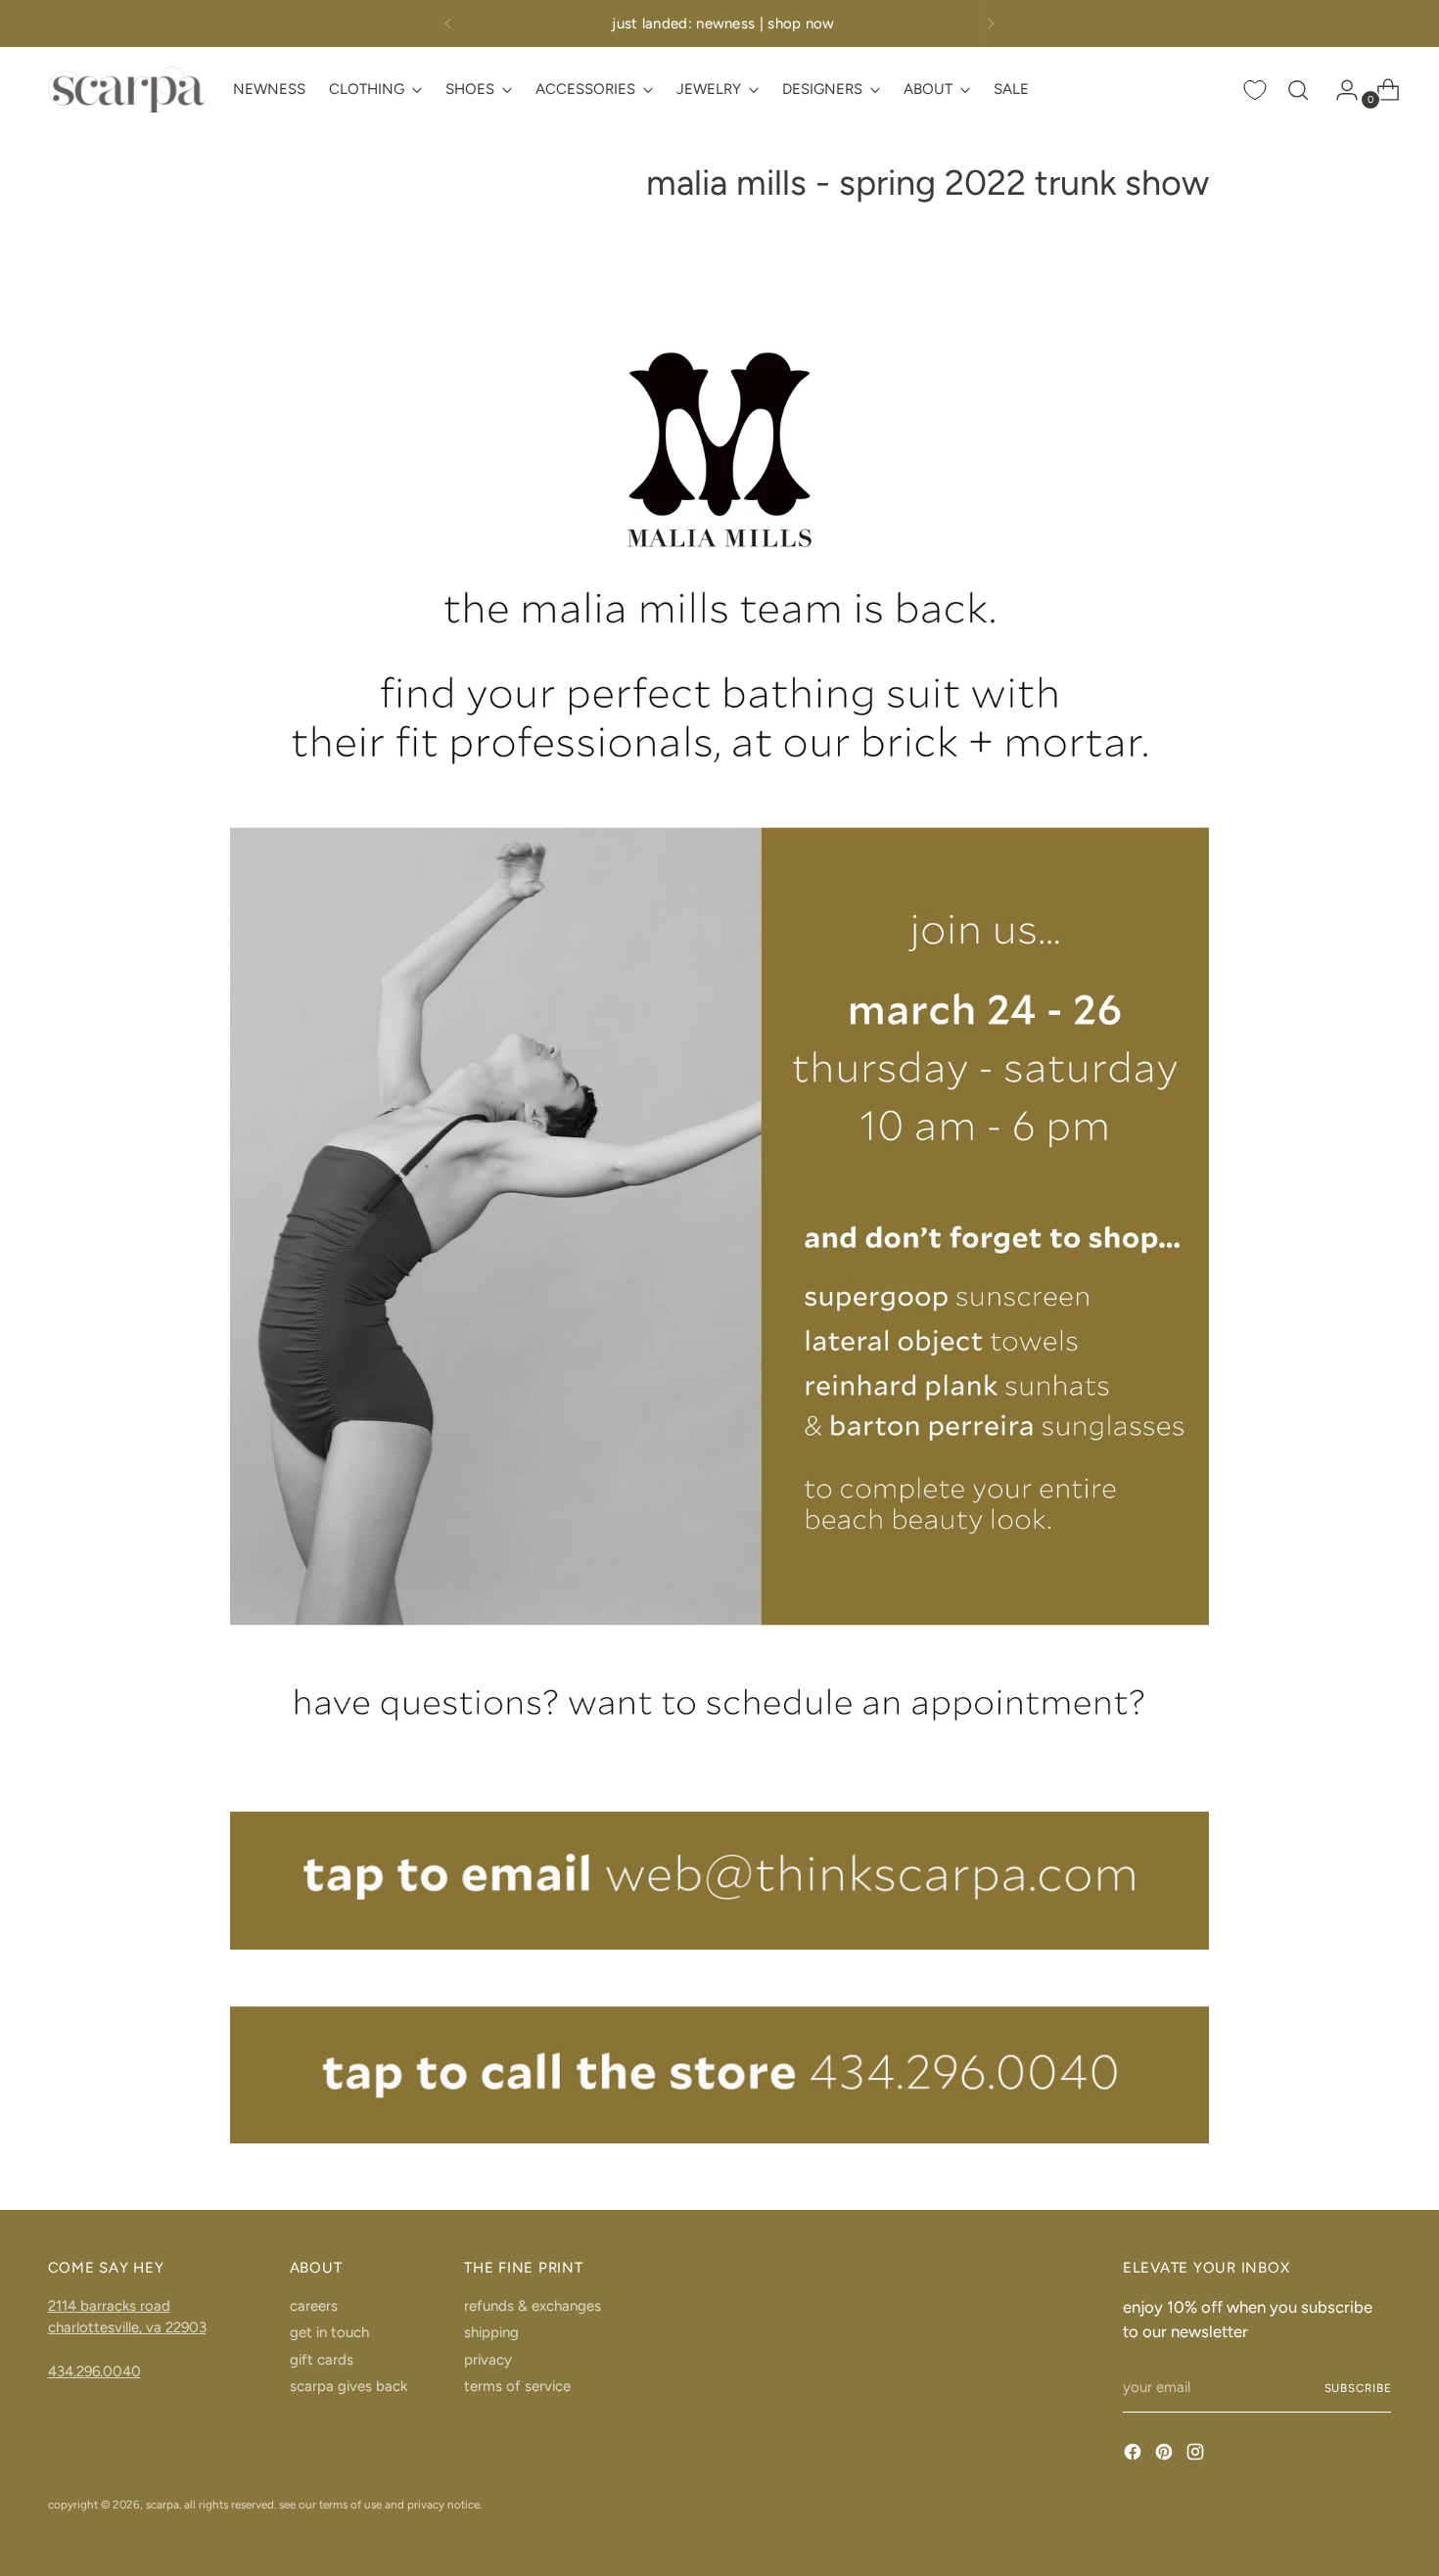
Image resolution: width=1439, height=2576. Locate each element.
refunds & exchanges (533, 2306)
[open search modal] (1298, 90)
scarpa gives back (348, 2386)
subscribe (1358, 2388)
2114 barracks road (109, 2306)
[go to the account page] (1339, 90)
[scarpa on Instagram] (1197, 2455)
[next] (991, 23)
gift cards (322, 2360)
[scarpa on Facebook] (1135, 2455)
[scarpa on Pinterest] (1166, 2455)
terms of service (517, 2386)
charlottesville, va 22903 (127, 2327)
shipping (491, 2332)
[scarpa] (126, 90)
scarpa (162, 2505)
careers (314, 2306)
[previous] (448, 23)
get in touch (329, 2332)
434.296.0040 (94, 2371)
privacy (488, 2360)
